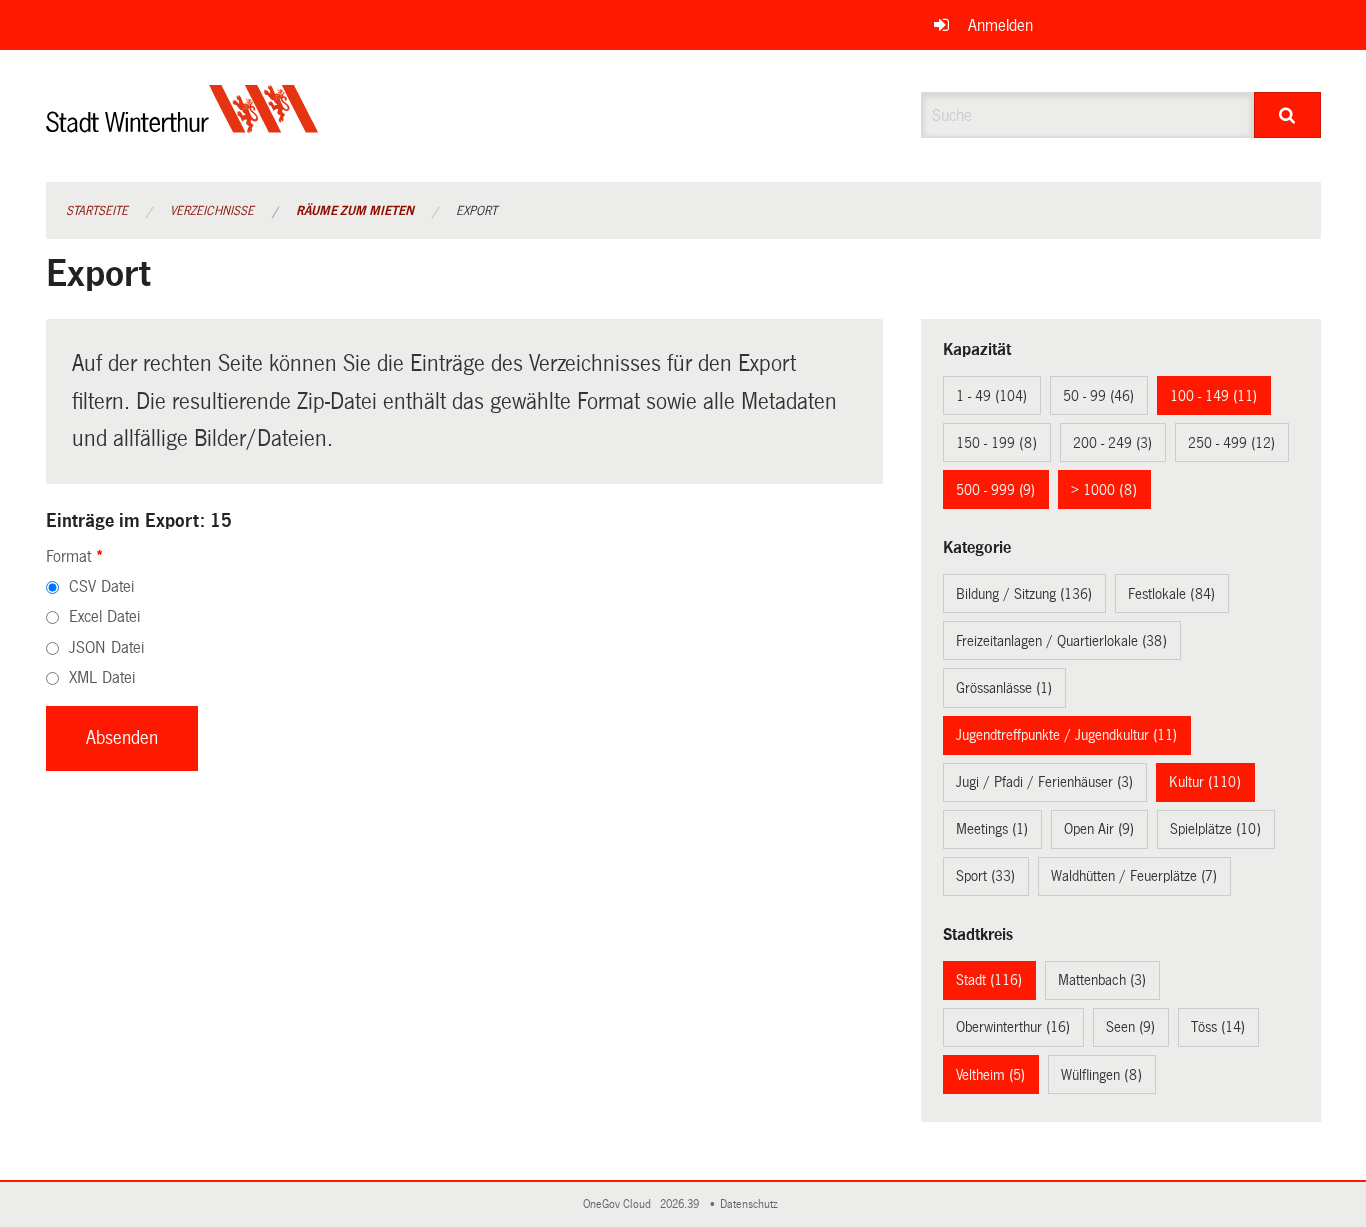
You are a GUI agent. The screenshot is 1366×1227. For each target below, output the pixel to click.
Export (476, 211)
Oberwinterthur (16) (1013, 1027)
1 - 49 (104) (991, 396)
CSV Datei (101, 586)
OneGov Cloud (620, 1204)
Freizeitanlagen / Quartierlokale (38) (1061, 641)
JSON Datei (106, 647)
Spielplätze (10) (1215, 829)
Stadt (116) (989, 980)
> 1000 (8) (1104, 490)
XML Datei (102, 677)
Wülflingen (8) (1101, 1075)
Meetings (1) (992, 829)
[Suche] (1287, 115)
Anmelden (1000, 25)
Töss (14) (1218, 1027)
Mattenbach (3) (1102, 980)
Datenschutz (752, 1204)
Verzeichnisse (212, 211)
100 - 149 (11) (1213, 396)
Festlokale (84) (1171, 594)
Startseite (97, 211)
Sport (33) (985, 876)
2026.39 (681, 1204)
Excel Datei (104, 616)
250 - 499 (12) (1231, 443)
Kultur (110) (1205, 782)
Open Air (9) (1099, 829)
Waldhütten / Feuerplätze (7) (1134, 876)
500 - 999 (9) (995, 490)
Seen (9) (1130, 1027)
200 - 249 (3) (1112, 443)
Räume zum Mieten (355, 211)
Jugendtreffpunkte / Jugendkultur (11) (1066, 735)
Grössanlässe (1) (1004, 688)
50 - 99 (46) (1098, 396)
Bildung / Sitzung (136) (1024, 594)
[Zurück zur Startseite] (182, 125)
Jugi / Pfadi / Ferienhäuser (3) (1044, 782)
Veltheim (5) (990, 1075)
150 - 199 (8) (996, 443)
